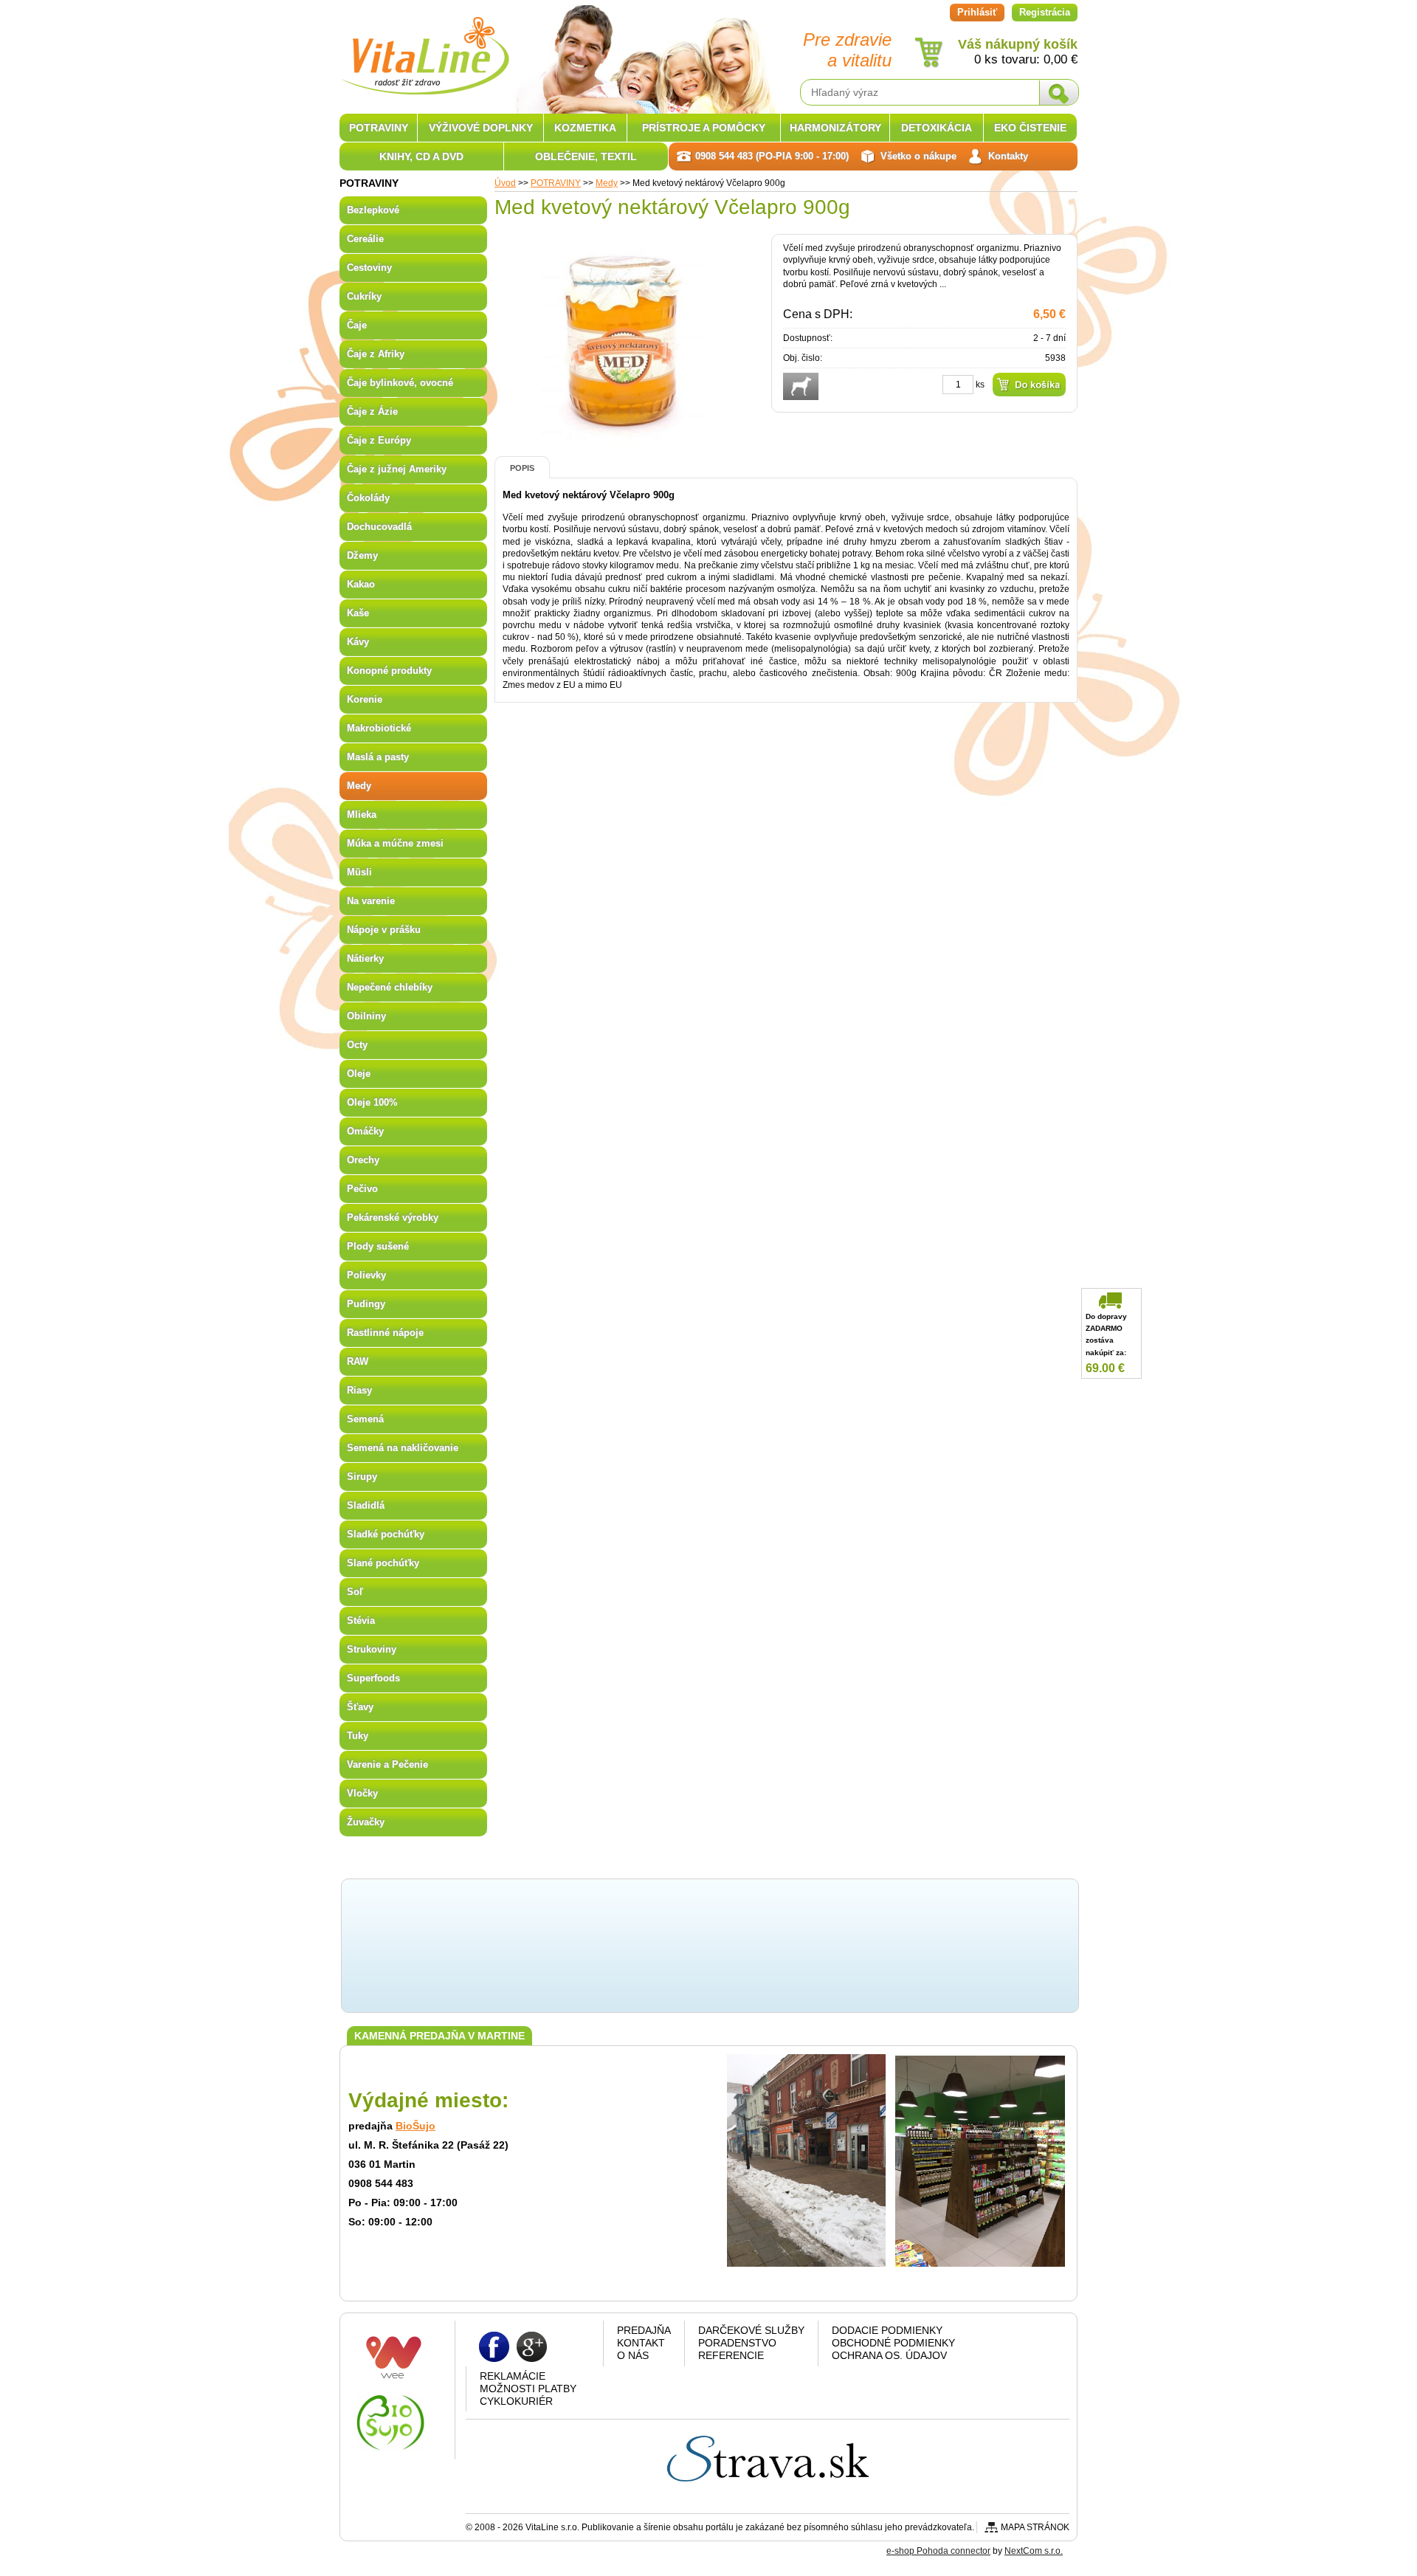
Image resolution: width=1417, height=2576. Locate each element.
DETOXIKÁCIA (937, 128)
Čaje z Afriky (376, 354)
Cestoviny (369, 268)
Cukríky (364, 296)
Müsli (359, 872)
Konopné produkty (389, 671)
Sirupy (362, 1477)
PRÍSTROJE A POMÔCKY (704, 128)
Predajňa (644, 2330)
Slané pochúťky (383, 1563)
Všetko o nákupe (918, 156)
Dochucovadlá (379, 527)
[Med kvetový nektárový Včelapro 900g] (624, 442)
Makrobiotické (379, 728)
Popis (522, 468)
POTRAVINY (556, 183)
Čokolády (368, 498)
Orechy (363, 1160)
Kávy (358, 642)
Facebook (494, 2346)
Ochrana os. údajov (889, 2355)
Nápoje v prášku (384, 930)
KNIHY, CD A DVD (421, 156)
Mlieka (362, 815)
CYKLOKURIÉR (516, 2401)
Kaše (358, 613)
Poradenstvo (737, 2343)
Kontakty (1008, 156)
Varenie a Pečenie (387, 1764)
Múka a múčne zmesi (395, 843)
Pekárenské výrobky (393, 1218)
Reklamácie (513, 2376)
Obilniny (366, 1016)
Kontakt (641, 2343)
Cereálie (365, 239)
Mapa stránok (1035, 2527)
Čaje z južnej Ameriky (397, 469)
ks (980, 385)
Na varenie (371, 901)
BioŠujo (416, 2126)
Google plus (532, 2346)
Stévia (361, 1621)
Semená (365, 1419)
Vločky (362, 1793)
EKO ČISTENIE (1030, 128)
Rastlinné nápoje (385, 1333)
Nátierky (365, 958)
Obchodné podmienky (893, 2343)
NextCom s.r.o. (1034, 2551)
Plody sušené (378, 1246)
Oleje (359, 1074)
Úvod (505, 183)
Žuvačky (366, 1822)
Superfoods (373, 1678)
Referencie (731, 2355)
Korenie (365, 699)
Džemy (362, 555)
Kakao (361, 584)
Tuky (358, 1736)
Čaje (357, 325)
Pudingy (366, 1304)
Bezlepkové (373, 210)
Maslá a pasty (378, 757)
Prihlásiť (977, 12)
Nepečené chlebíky (390, 987)
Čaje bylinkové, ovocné (400, 383)
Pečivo (362, 1189)
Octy (357, 1045)
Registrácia (1045, 12)
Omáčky (365, 1131)
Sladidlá (366, 1505)
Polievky (366, 1275)
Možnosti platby (528, 2389)
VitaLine (424, 47)
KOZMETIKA (585, 128)
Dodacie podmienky (887, 2330)
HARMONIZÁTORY (835, 128)
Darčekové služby (751, 2330)
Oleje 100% (372, 1102)
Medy (607, 183)
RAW (358, 1361)
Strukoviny (372, 1649)
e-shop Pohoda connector (938, 2551)
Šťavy (360, 1707)
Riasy (359, 1390)
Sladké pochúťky (386, 1534)
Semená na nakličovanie (403, 1448)
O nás (633, 2355)
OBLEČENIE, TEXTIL (586, 156)
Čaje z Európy (379, 440)
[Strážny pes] (801, 386)
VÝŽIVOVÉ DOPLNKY (481, 128)
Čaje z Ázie (372, 411)
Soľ (355, 1592)
